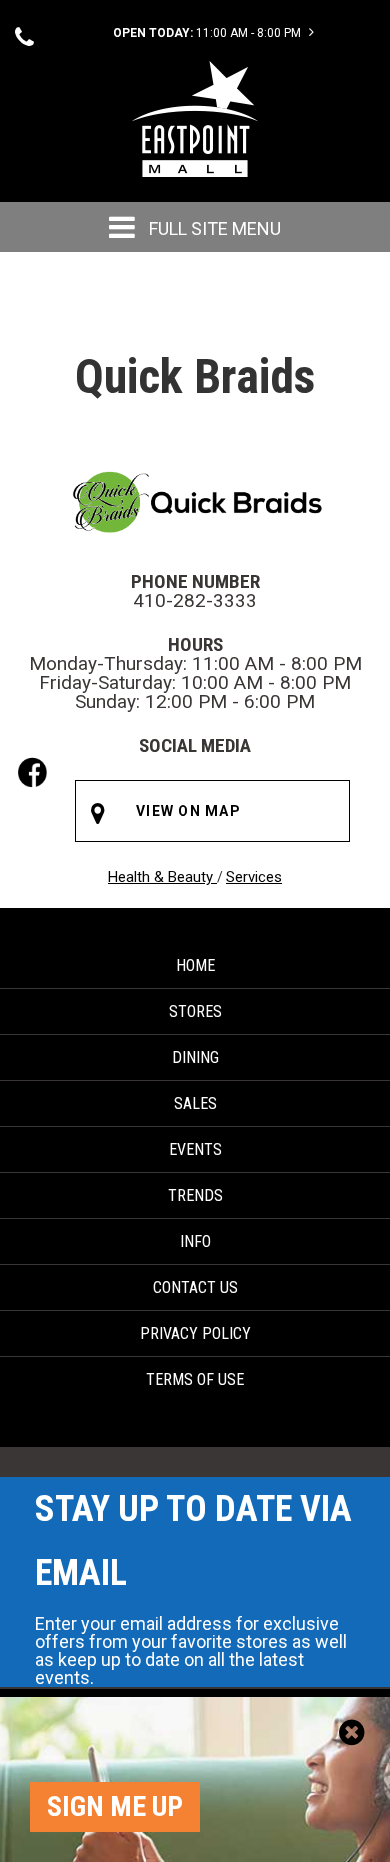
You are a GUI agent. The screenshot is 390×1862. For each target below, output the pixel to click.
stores (195, 1011)
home (195, 965)
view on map (188, 811)
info (195, 1241)
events (195, 1149)
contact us (195, 1287)
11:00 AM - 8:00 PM (208, 33)
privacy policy (195, 1333)
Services (254, 877)
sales (195, 1103)
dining (195, 1057)
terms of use (195, 1379)
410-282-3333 (195, 600)
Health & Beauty (162, 877)
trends (195, 1195)
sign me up (115, 1806)
